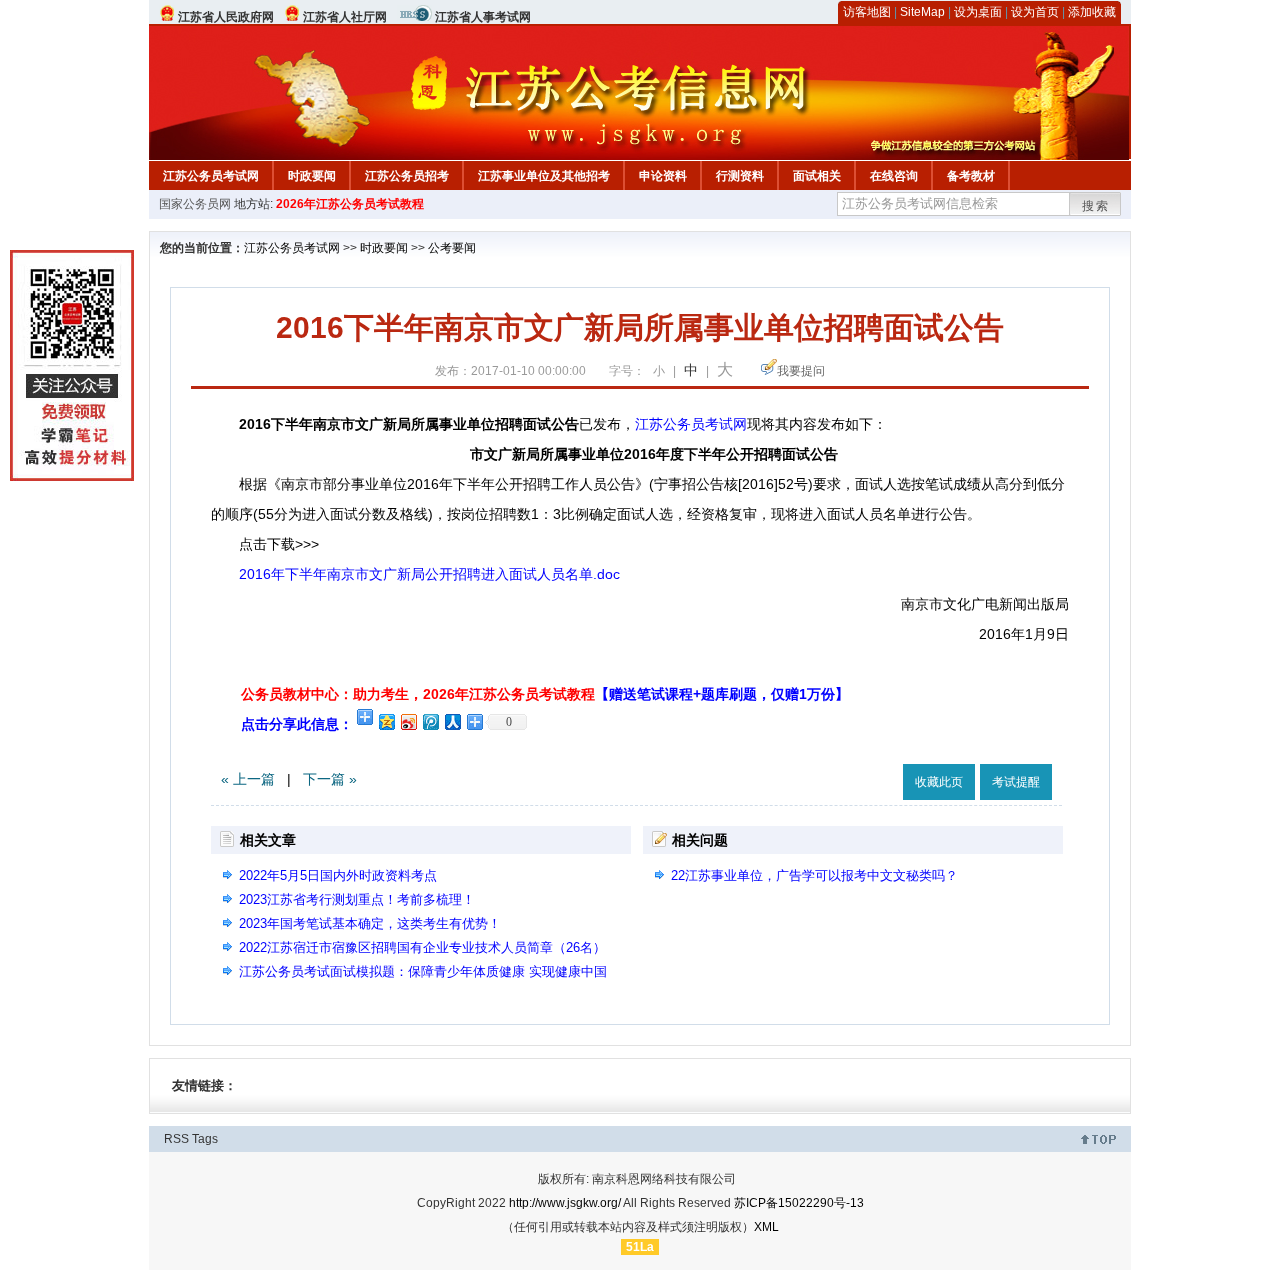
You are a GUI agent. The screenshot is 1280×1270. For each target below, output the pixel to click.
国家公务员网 (195, 204)
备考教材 (971, 176)
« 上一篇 (248, 779)
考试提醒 (1016, 782)
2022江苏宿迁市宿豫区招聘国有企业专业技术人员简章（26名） (422, 947)
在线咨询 (894, 176)
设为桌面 (978, 12)
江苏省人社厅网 (345, 17)
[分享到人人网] (452, 721)
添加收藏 (1092, 12)
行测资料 (740, 176)
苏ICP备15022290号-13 (799, 1203)
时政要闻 (312, 176)
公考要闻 (452, 248)
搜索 (1096, 206)
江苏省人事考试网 (483, 17)
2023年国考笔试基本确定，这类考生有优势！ (370, 923)
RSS (176, 1139)
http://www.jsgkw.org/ (565, 1203)
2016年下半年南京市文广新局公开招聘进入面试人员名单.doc (429, 574)
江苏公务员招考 (407, 176)
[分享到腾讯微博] (430, 721)
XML (766, 1227)
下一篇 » (330, 779)
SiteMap (922, 12)
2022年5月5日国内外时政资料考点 (338, 875)
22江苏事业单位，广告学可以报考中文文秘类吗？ (814, 875)
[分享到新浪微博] (408, 721)
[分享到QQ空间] (386, 721)
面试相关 (817, 176)
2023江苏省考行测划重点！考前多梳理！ (357, 899)
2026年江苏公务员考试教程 (350, 204)
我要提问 (801, 371)
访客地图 (867, 12)
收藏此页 (939, 782)
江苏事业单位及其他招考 (544, 176)
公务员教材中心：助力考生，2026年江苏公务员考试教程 (545, 694)
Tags (205, 1139)
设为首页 (1035, 12)
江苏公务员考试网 (211, 176)
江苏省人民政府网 (226, 17)
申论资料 (663, 176)
